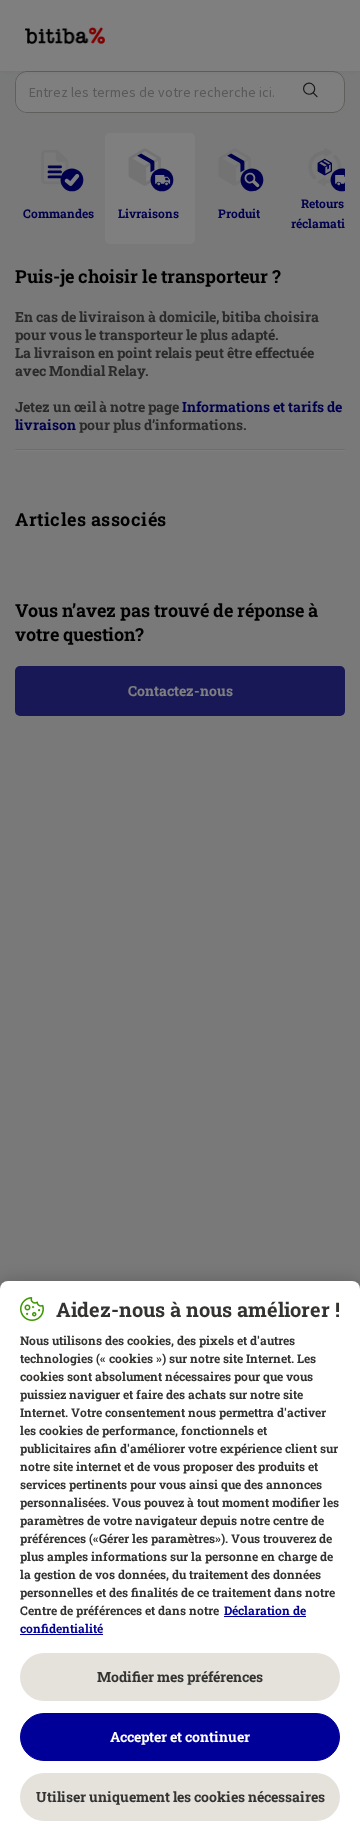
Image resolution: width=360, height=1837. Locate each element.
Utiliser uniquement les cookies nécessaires (180, 1796)
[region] (180, 1559)
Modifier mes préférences (180, 1676)
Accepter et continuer (180, 1736)
